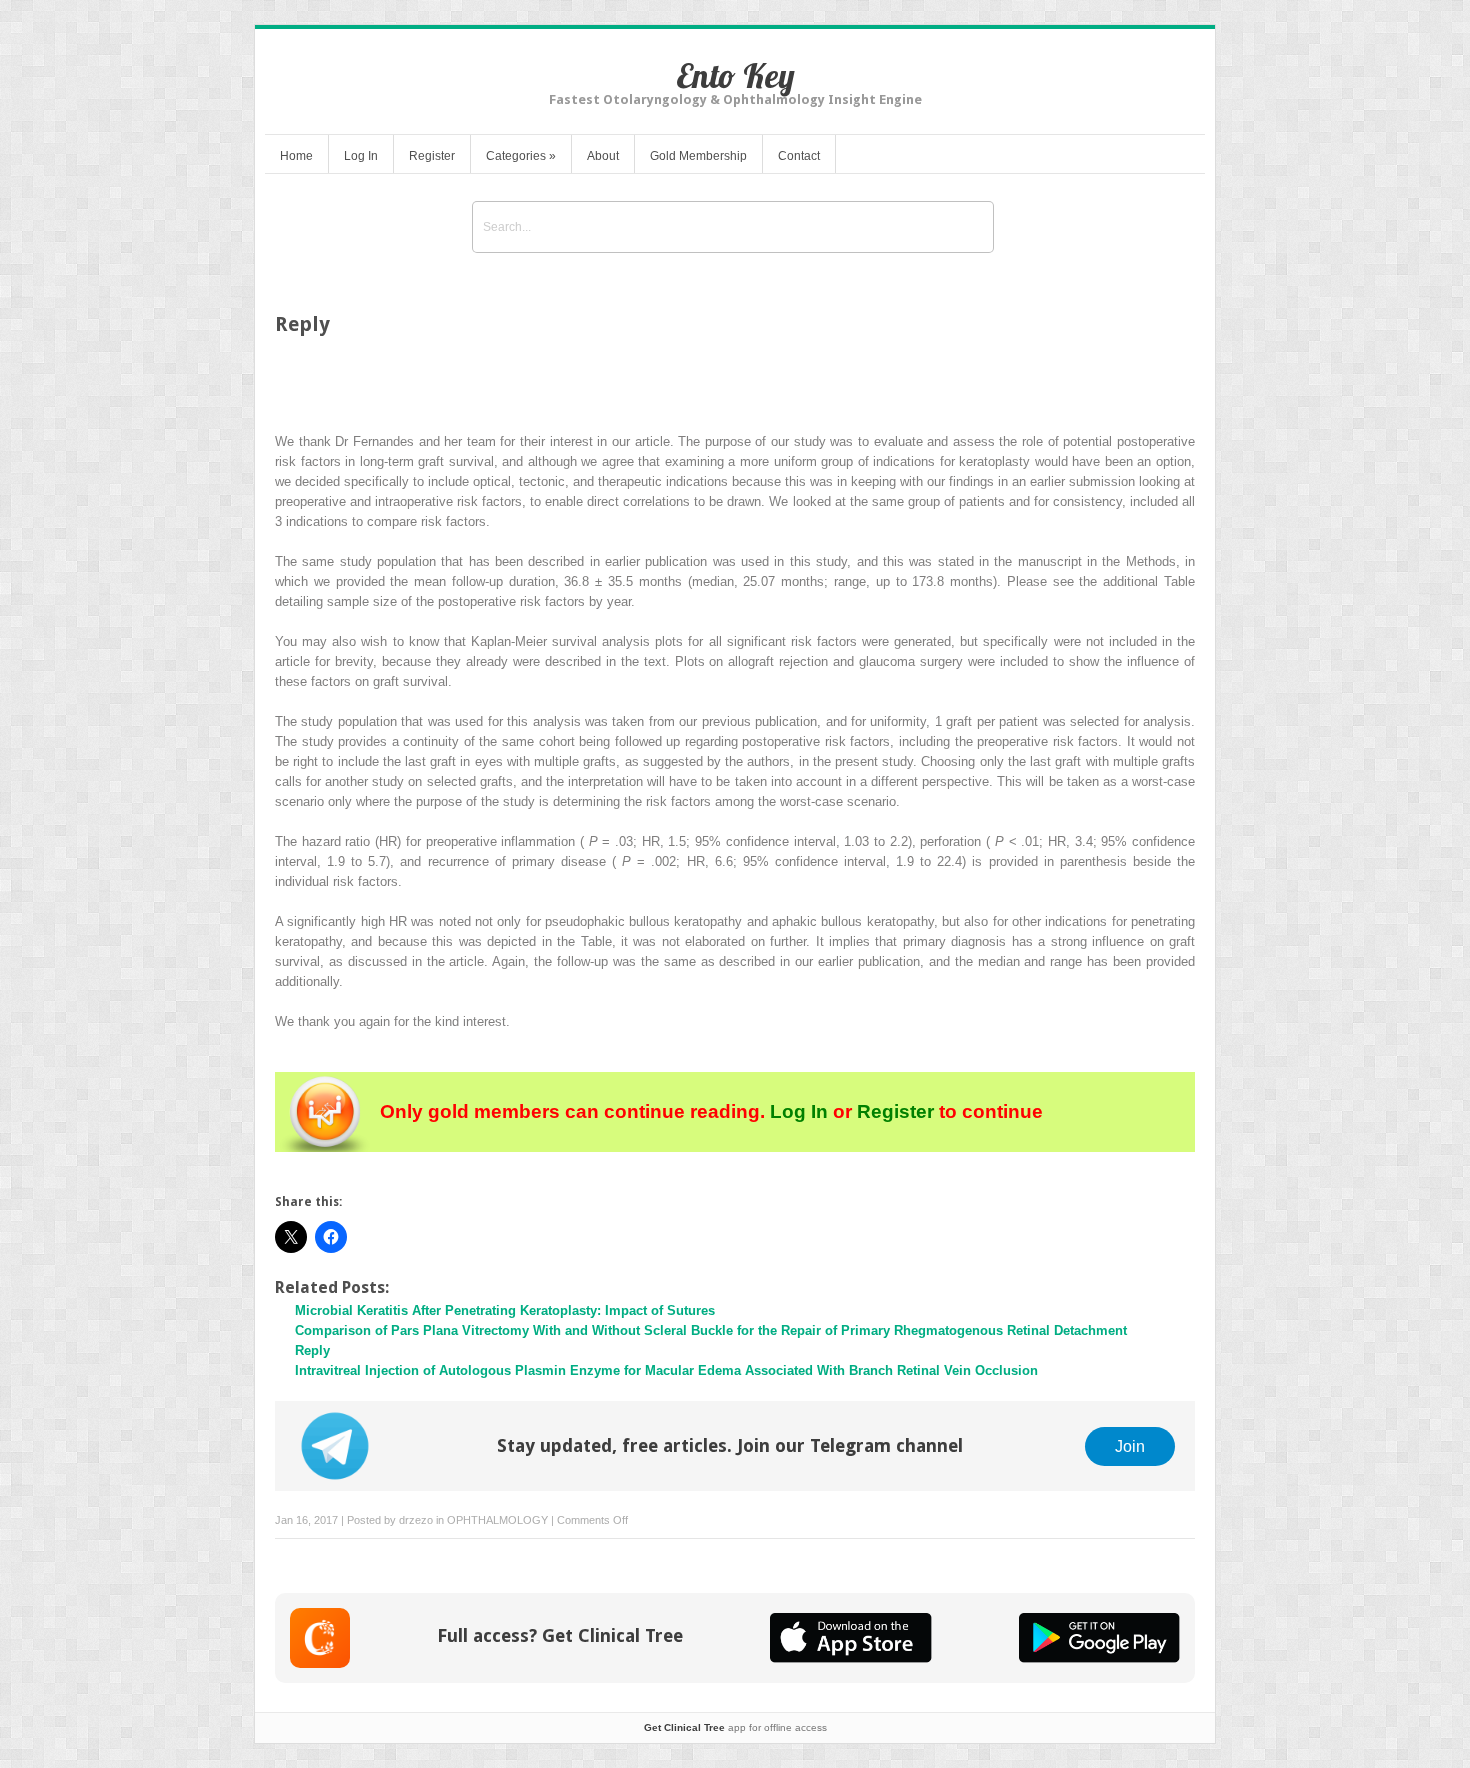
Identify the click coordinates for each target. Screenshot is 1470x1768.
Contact (799, 156)
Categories (521, 156)
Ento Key (735, 75)
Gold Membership (698, 156)
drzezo (416, 1520)
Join (1130, 1446)
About (603, 156)
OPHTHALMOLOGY (497, 1520)
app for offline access (735, 1727)
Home (296, 156)
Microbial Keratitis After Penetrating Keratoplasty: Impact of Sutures (505, 1310)
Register (432, 156)
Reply (312, 1350)
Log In (361, 156)
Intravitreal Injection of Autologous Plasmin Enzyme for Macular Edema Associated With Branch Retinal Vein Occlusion (666, 1370)
